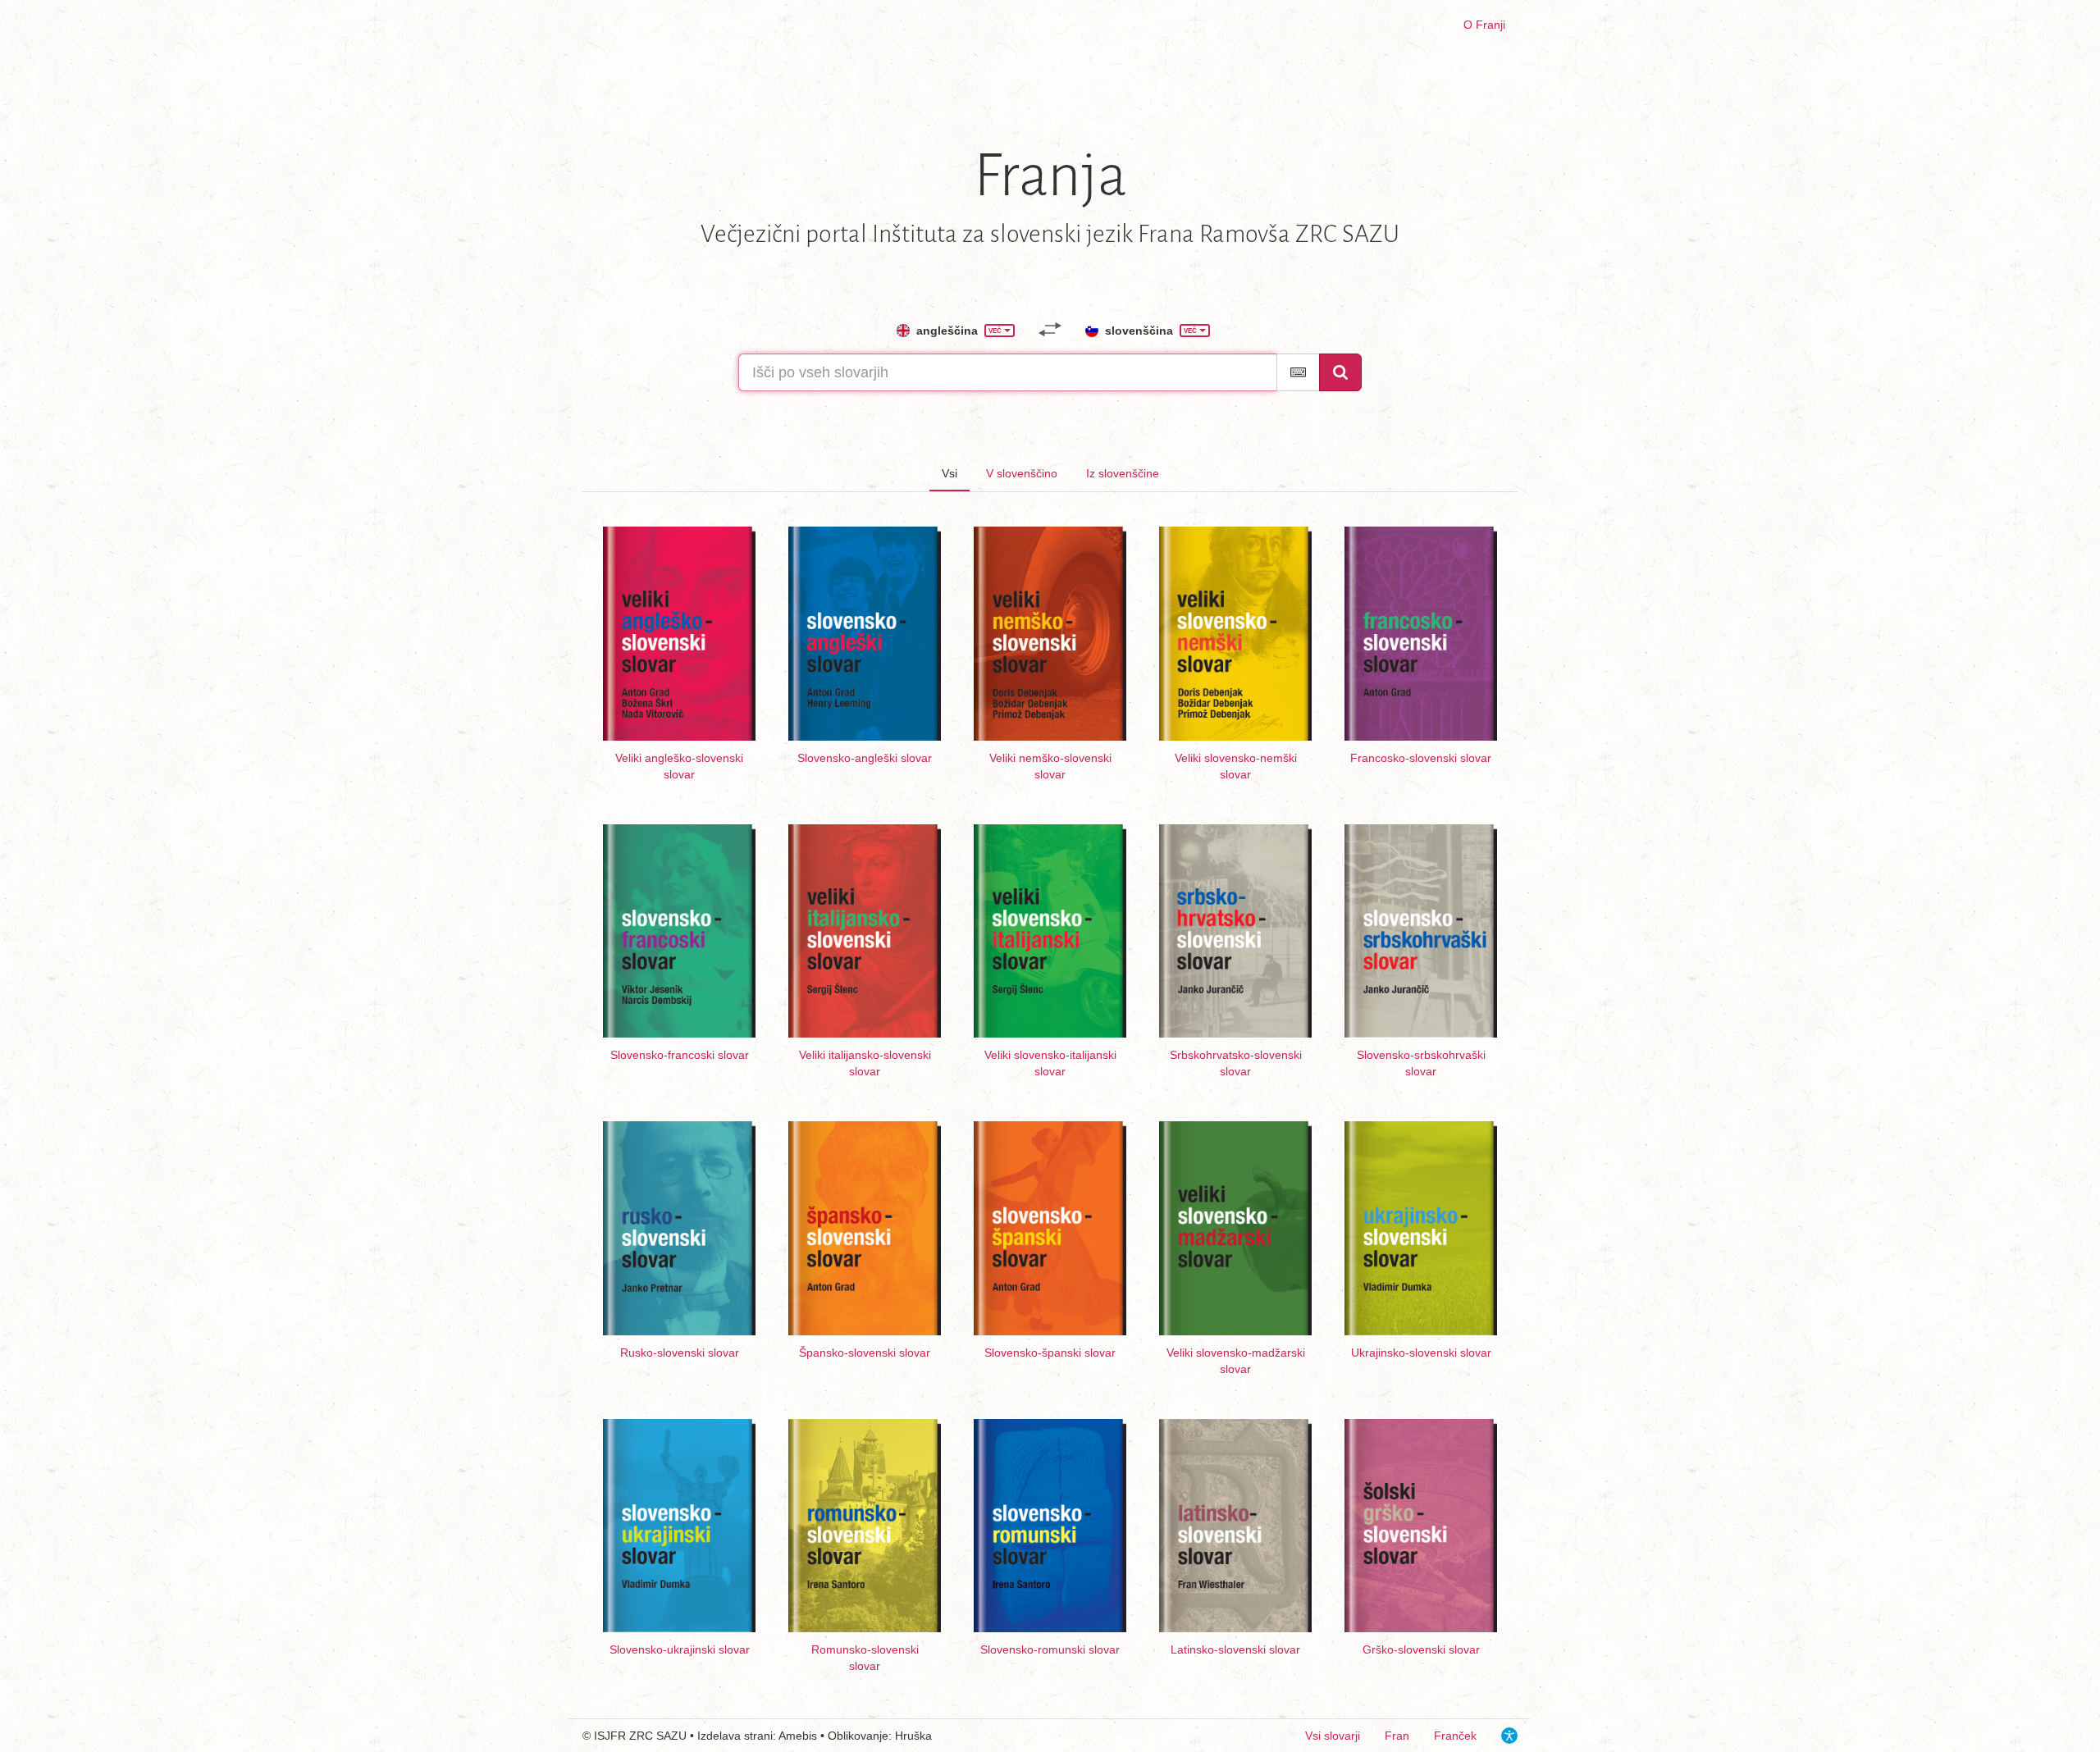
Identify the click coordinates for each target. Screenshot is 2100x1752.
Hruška (913, 1736)
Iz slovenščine (1123, 473)
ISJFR (610, 1736)
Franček (1455, 1736)
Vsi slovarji (1333, 1736)
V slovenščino (1022, 473)
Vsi (950, 473)
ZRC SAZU (658, 1736)
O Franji (1484, 25)
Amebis (798, 1736)
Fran (1397, 1736)
